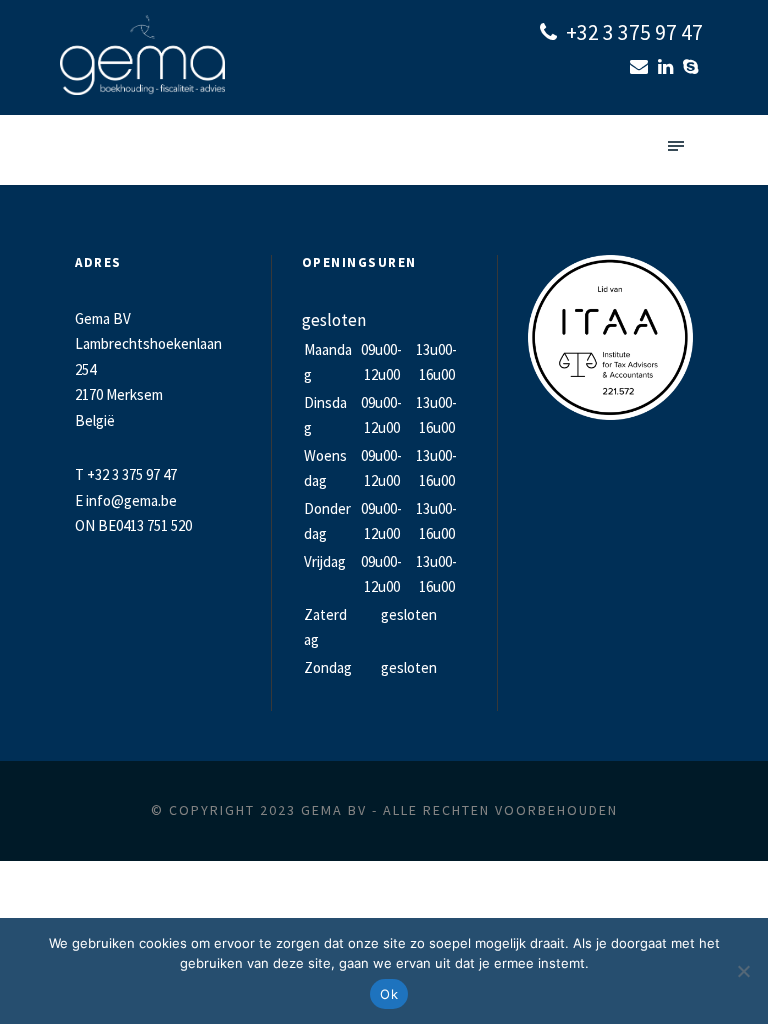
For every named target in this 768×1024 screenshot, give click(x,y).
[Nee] (743, 971)
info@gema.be (131, 500)
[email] (641, 66)
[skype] (693, 66)
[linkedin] (668, 66)
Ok (389, 994)
